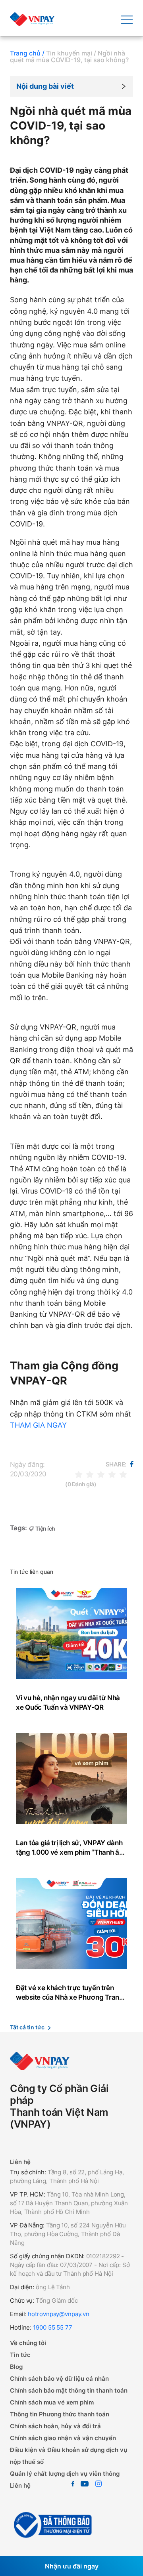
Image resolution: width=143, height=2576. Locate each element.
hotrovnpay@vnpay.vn (58, 2314)
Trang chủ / (27, 53)
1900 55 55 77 (53, 2327)
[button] (71, 86)
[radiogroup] (101, 1474)
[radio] (79, 1474)
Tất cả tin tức (27, 2027)
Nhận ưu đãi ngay (72, 2566)
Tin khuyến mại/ (71, 53)
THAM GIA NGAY (38, 1425)
